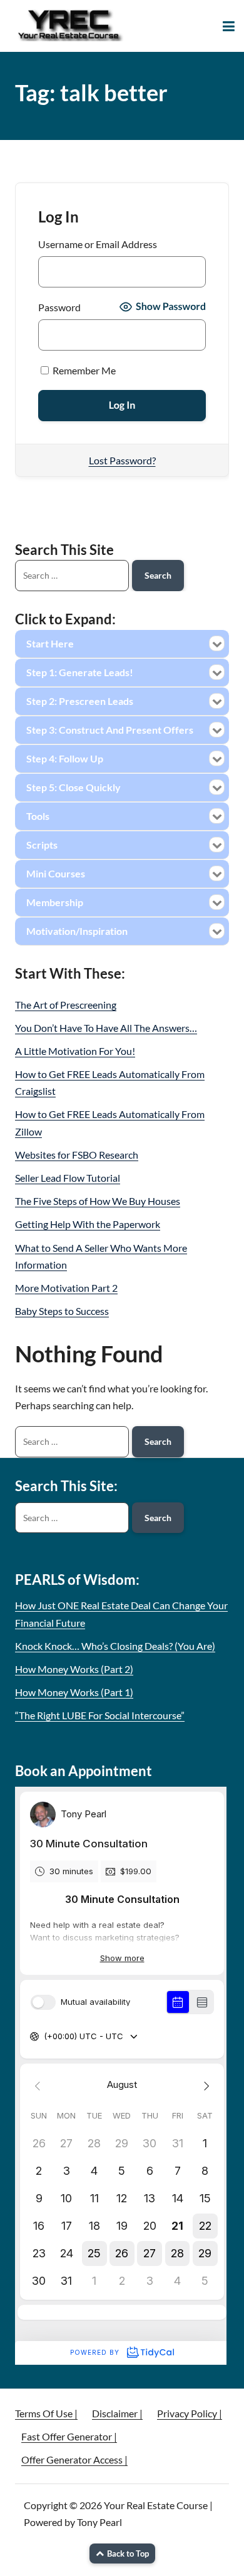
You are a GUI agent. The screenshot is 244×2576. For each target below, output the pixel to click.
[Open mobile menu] (229, 26)
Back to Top (128, 2554)
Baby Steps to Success (62, 1311)
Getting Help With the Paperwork (88, 1224)
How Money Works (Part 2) (74, 1669)
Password (59, 307)
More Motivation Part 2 (66, 1288)
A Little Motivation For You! (75, 1051)
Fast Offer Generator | (69, 2436)
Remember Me (83, 370)
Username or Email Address (98, 244)
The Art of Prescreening (66, 1005)
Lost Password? (122, 460)
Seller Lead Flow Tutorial (68, 1178)
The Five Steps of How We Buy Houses (98, 1201)
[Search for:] (72, 1442)
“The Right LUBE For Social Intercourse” (100, 1715)
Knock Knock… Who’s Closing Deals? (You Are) (115, 1646)
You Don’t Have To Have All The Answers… (106, 1028)
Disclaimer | (117, 2413)
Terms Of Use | (46, 2413)
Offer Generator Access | (74, 2459)
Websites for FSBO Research (77, 1155)
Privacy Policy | (190, 2413)
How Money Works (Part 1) (74, 1692)
